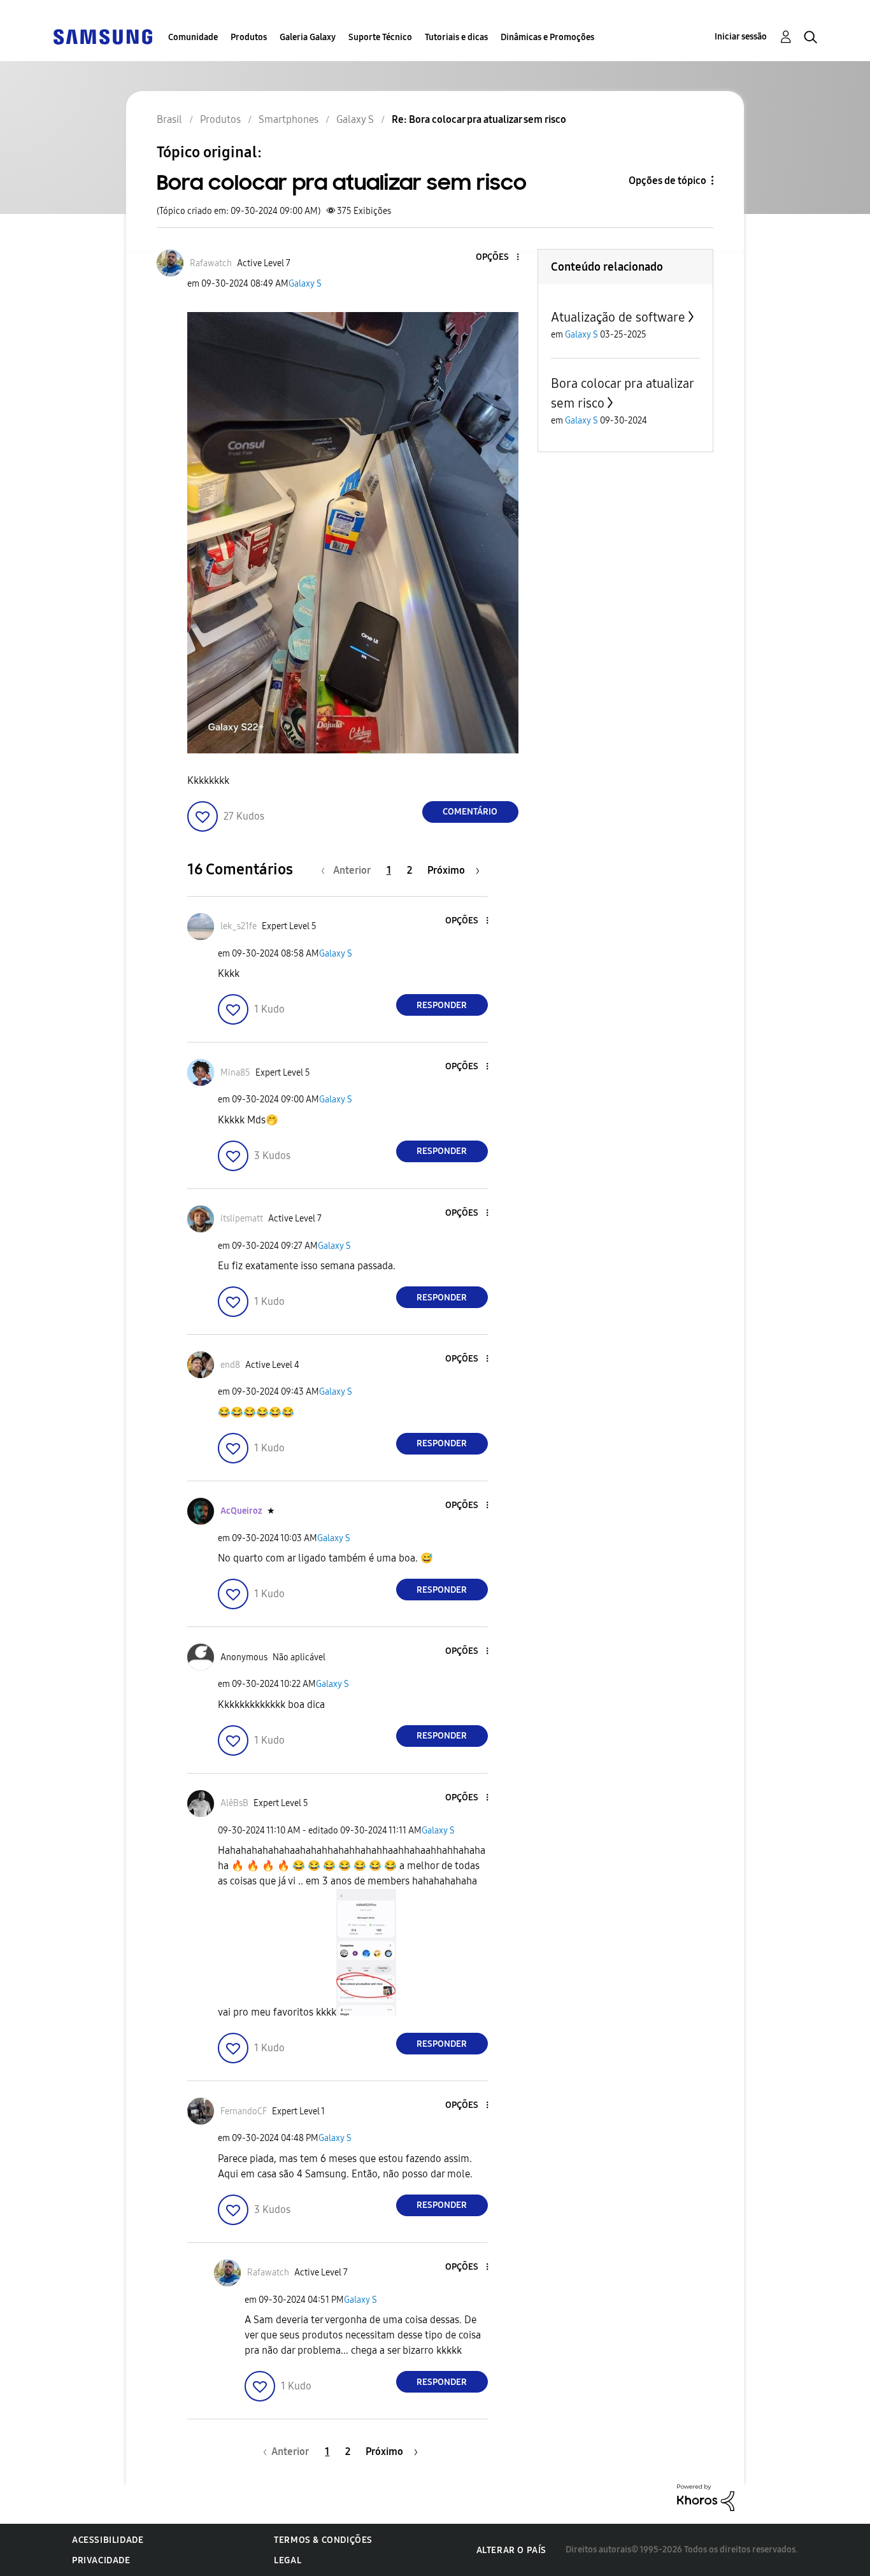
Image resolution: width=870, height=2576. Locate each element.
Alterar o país (511, 2550)
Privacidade (101, 2560)
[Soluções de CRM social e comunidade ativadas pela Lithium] (706, 2497)
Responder (442, 1005)
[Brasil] (103, 36)
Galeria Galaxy (308, 37)
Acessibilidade (108, 2540)
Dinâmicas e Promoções (547, 37)
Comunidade (193, 37)
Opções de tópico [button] (667, 181)
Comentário (470, 812)
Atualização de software (618, 317)
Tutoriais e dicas (456, 37)
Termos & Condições (323, 2540)
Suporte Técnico (380, 37)
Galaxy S (305, 284)
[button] (496, 258)
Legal (288, 2560)
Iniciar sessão (741, 37)
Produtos (249, 37)
